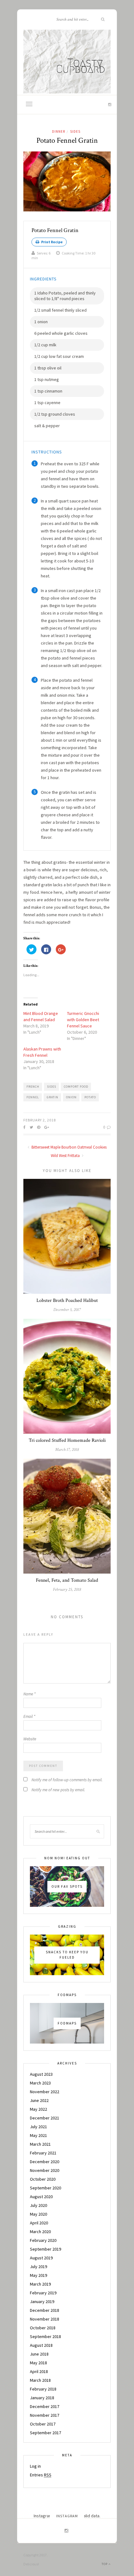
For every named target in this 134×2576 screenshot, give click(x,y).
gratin (53, 1097)
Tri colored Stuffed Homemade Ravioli (67, 1440)
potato (90, 1097)
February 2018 (43, 2389)
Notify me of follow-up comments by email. (67, 1780)
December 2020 (45, 2162)
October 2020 (43, 2179)
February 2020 (43, 2240)
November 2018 (45, 2319)
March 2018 (40, 2380)
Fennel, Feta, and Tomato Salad (67, 1580)
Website (30, 1739)
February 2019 (43, 2293)
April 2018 (39, 2371)
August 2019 (41, 2258)
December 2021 (45, 2118)
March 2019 (40, 2284)
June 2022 (39, 2100)
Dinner (59, 131)
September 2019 (45, 2249)
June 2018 (39, 2354)
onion (71, 1097)
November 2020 (45, 2170)
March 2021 (40, 2144)
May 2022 (38, 2109)
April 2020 (39, 2223)
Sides (75, 131)
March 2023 (40, 2083)
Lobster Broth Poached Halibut (67, 1300)
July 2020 (38, 2205)
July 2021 (38, 2127)
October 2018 (43, 2328)
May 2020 (38, 2214)
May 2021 (38, 2135)
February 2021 (43, 2153)
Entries (41, 2475)
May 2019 (38, 2275)
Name (29, 1694)
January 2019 (42, 2302)
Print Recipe (52, 242)
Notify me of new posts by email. (58, 1790)
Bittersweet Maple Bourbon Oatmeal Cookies (69, 1147)
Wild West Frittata (66, 1156)
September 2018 (45, 2336)
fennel (33, 1097)
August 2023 (41, 2074)
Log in (35, 2466)
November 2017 (45, 2415)
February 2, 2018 (40, 1120)
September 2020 (45, 2188)
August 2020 (41, 2197)
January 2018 (42, 2398)
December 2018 (45, 2310)
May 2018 (38, 2363)
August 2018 (41, 2345)
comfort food (76, 1087)
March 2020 (40, 2232)
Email (29, 1716)
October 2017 (43, 2424)
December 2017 (45, 2406)
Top (105, 2564)
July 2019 (38, 2267)
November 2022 (45, 2092)
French (33, 1087)
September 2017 (45, 2433)
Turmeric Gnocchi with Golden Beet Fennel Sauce (83, 1020)
